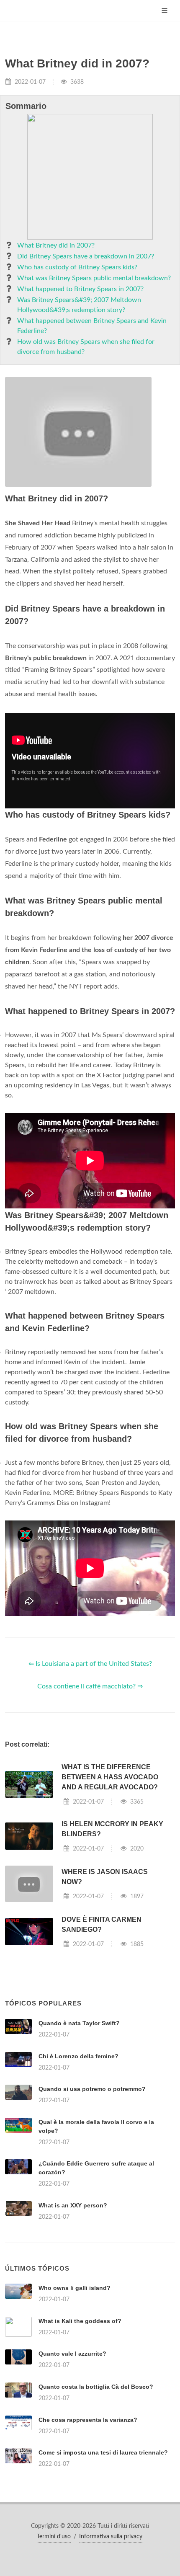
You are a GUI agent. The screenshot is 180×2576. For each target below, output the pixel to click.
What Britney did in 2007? (56, 245)
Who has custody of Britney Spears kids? (77, 267)
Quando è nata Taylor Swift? (79, 2023)
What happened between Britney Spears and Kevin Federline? (92, 326)
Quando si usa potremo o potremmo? (92, 2089)
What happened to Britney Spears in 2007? (80, 289)
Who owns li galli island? (75, 2288)
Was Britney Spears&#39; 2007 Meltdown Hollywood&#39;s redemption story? (79, 305)
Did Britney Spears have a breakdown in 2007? (86, 256)
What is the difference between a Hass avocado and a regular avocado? (110, 1777)
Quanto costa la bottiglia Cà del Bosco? (96, 2387)
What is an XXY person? (73, 2205)
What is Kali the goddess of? (80, 2321)
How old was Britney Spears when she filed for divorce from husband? (86, 347)
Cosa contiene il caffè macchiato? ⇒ (90, 1686)
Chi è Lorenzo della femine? (78, 2056)
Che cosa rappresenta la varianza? (88, 2420)
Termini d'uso (54, 2537)
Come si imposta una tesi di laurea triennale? (103, 2452)
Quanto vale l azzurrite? (72, 2354)
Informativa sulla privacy (111, 2537)
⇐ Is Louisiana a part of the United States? (90, 1664)
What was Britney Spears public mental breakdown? (94, 278)
